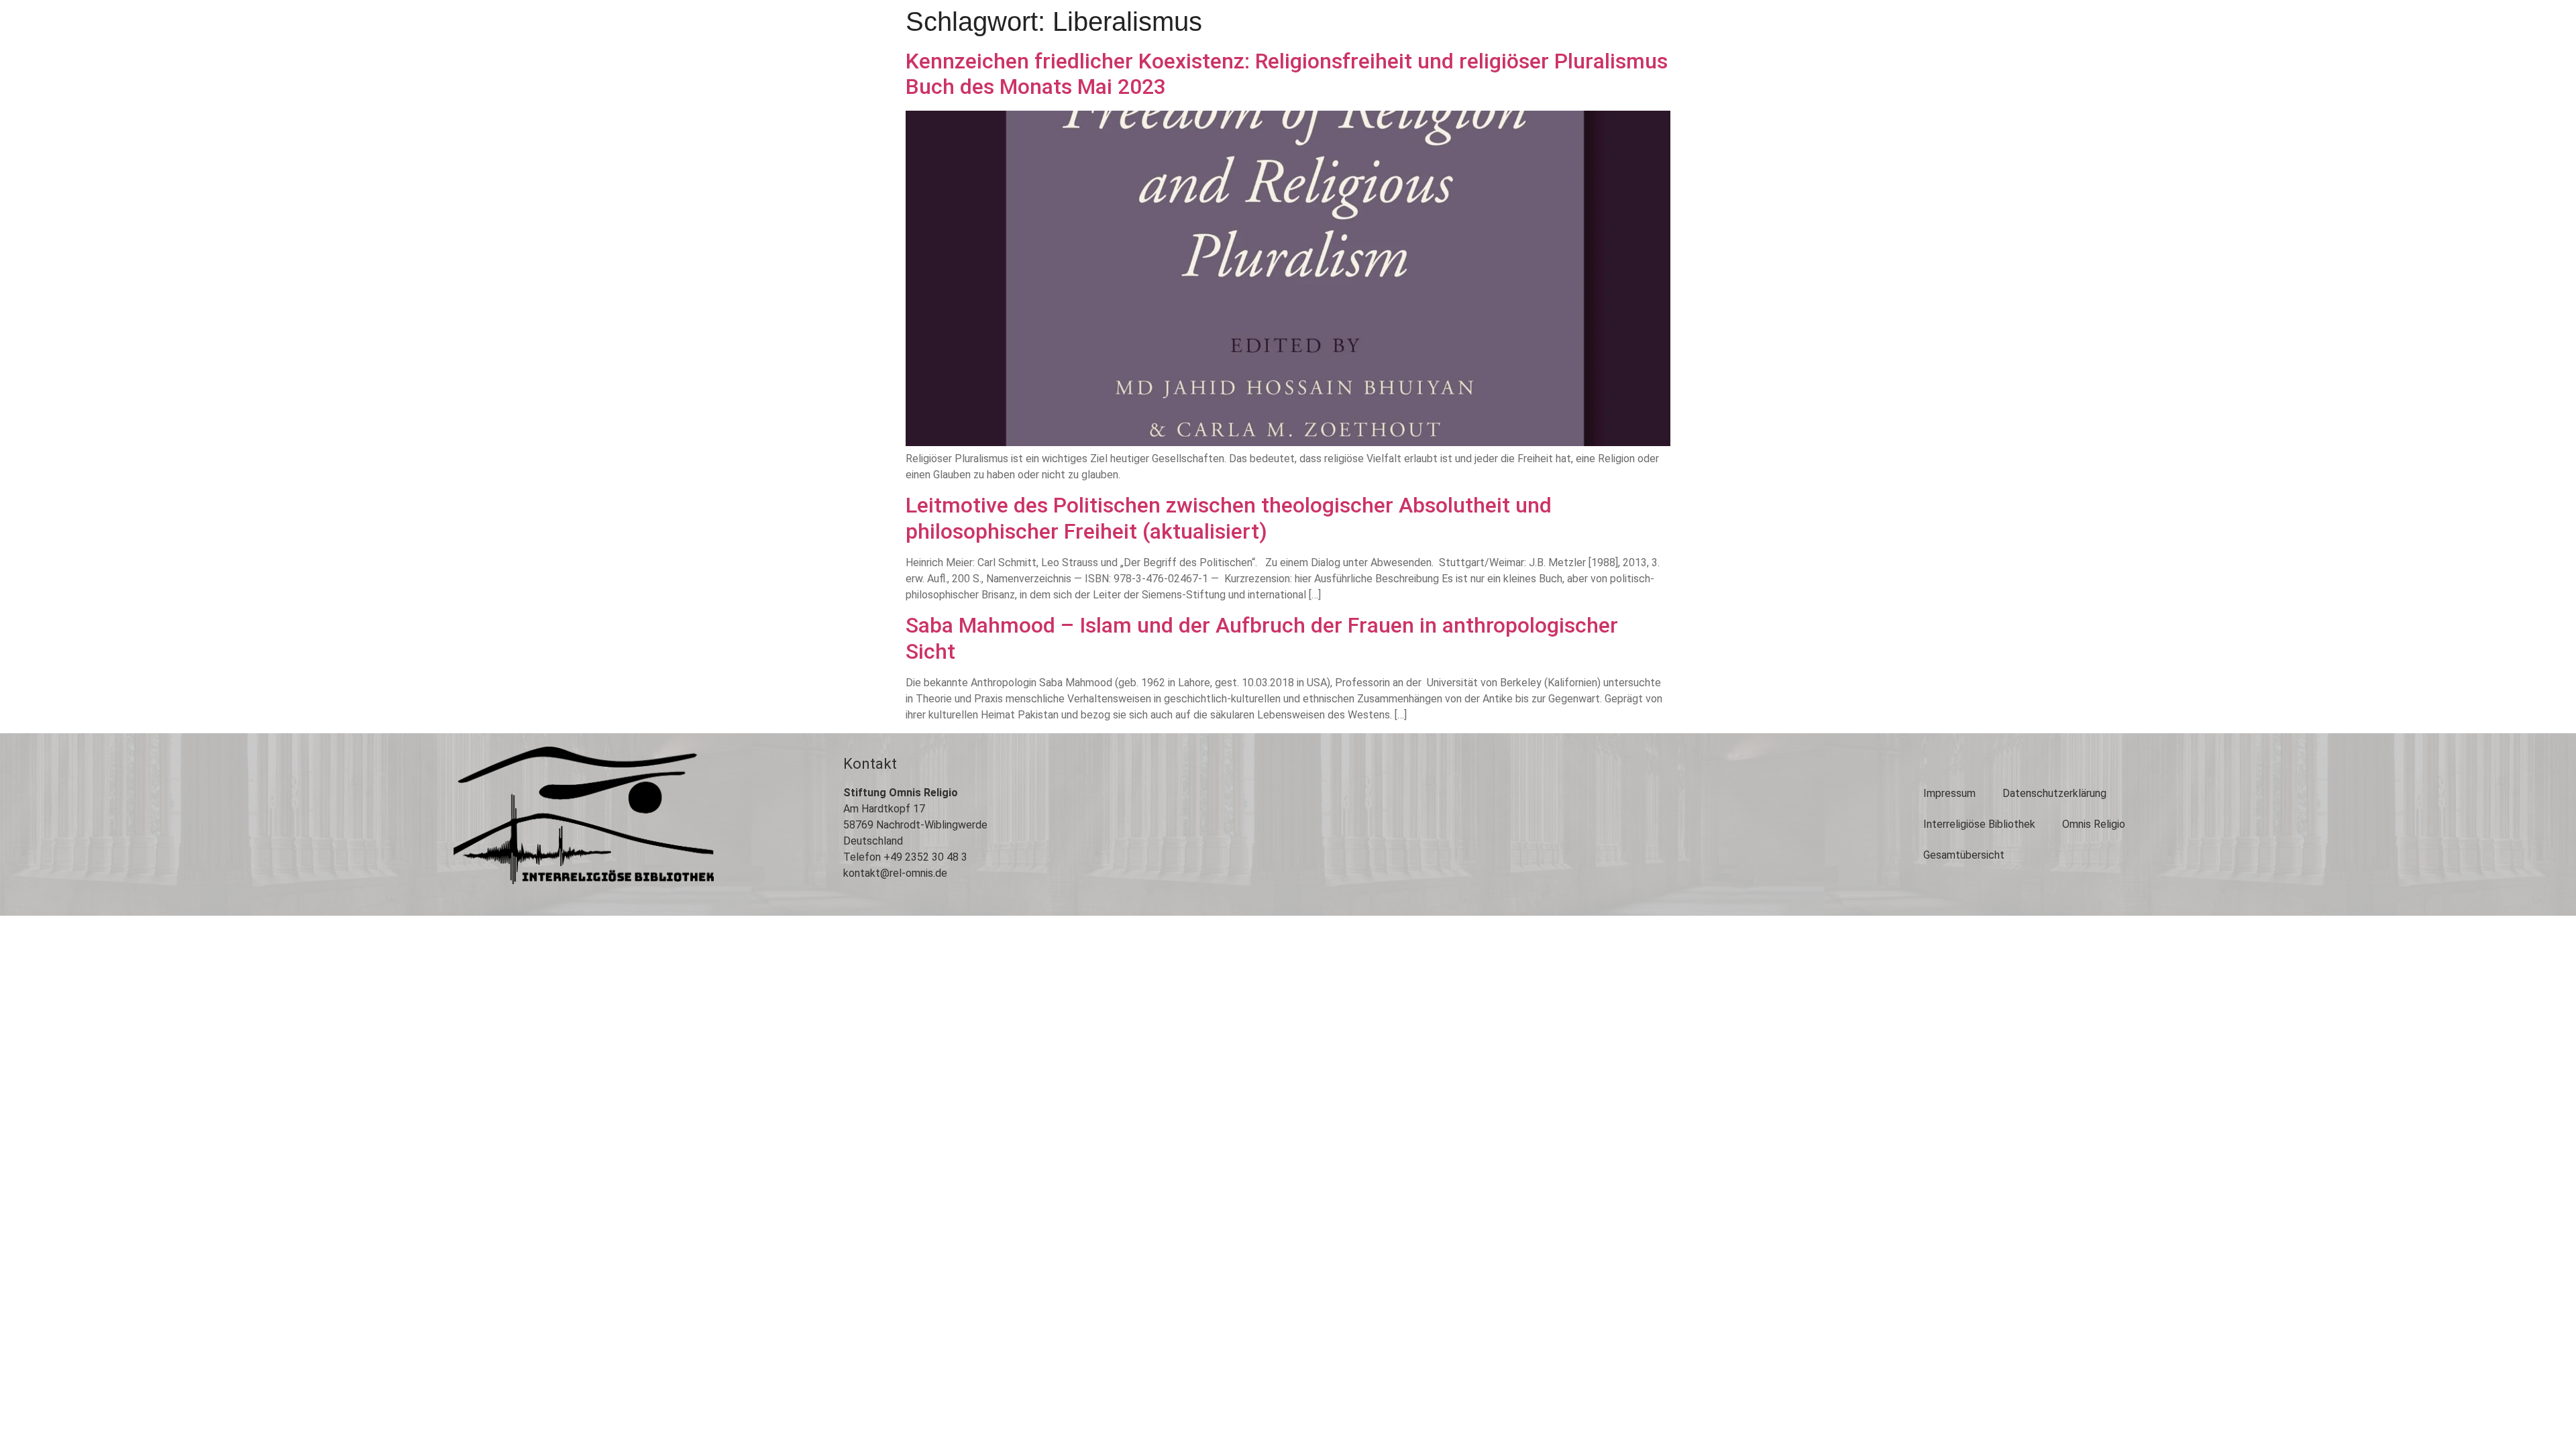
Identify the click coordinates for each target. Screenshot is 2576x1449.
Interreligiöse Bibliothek (1979, 824)
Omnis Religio (2094, 824)
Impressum (1949, 793)
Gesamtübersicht (1964, 855)
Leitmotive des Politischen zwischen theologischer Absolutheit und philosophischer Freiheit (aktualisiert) (1229, 518)
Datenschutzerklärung (2054, 793)
